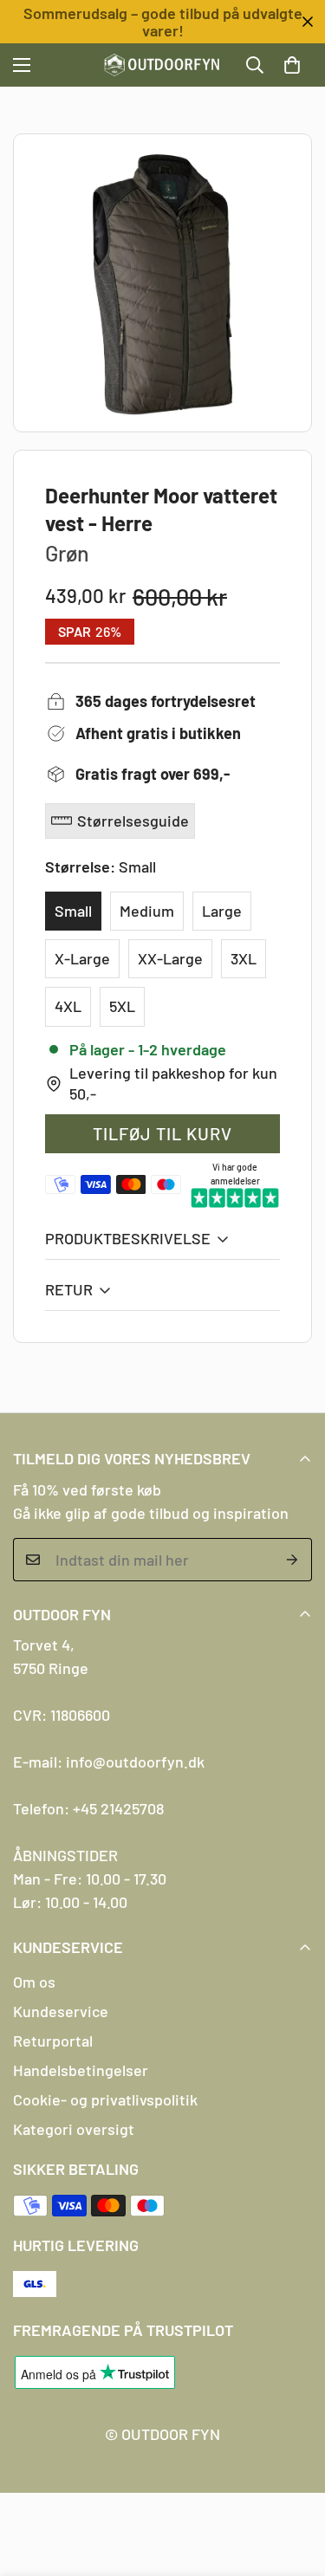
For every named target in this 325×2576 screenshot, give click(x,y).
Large (222, 911)
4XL (68, 1006)
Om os (34, 1982)
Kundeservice (61, 2011)
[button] (292, 65)
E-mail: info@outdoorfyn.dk (109, 1762)
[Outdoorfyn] (162, 65)
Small (73, 911)
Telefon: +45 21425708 (88, 1808)
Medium (147, 911)
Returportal (53, 2041)
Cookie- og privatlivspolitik (105, 2099)
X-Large (82, 958)
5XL (122, 1006)
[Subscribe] (292, 1560)
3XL (244, 958)
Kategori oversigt (74, 2129)
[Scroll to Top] (294, 2484)
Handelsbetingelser (81, 2070)
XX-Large (170, 958)
